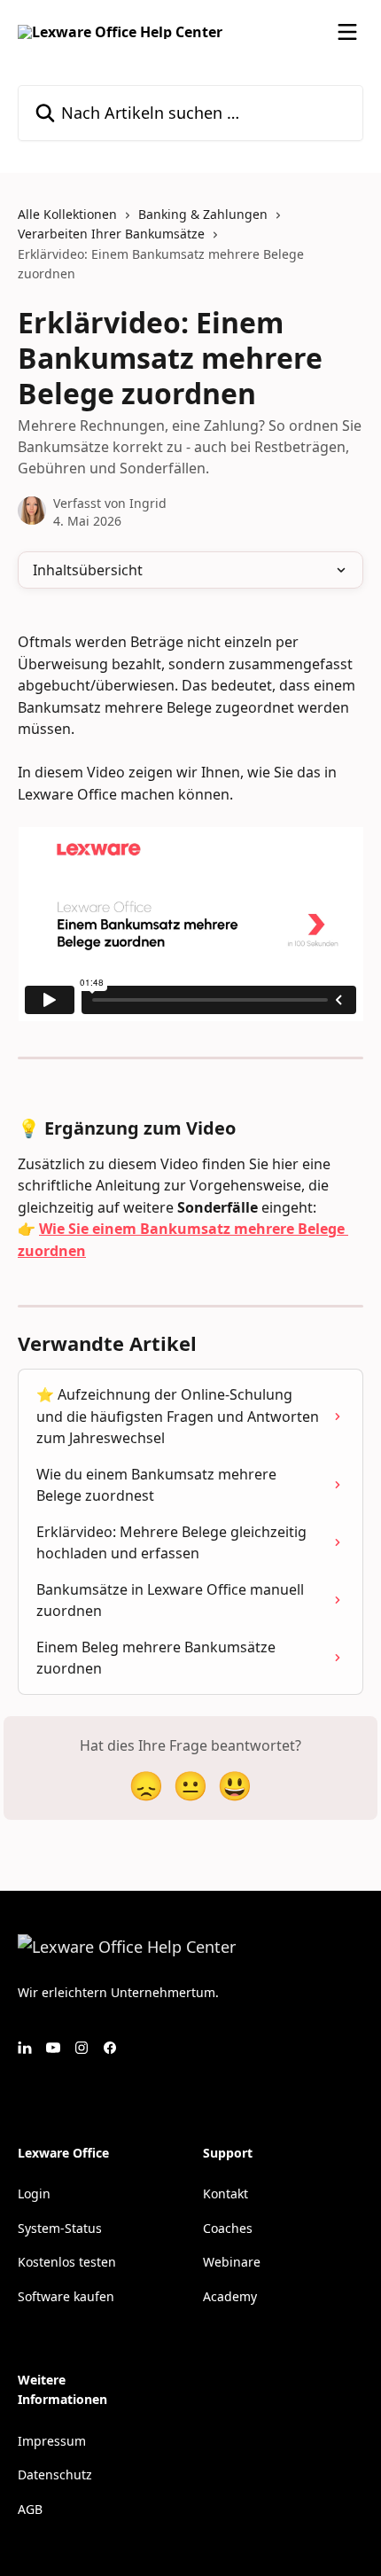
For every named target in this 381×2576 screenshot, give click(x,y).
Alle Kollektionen (67, 214)
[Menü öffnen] (347, 32)
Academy (230, 2296)
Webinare (232, 2262)
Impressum (52, 2441)
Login (34, 2194)
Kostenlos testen (67, 2262)
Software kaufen (66, 2296)
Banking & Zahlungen (203, 214)
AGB (30, 2509)
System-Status (60, 2228)
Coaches (228, 2228)
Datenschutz (55, 2475)
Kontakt (225, 2194)
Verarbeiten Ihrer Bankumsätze (111, 234)
